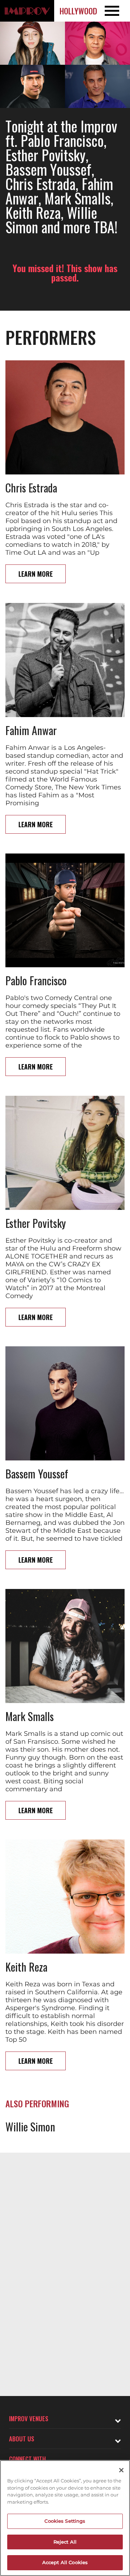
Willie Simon (30, 2127)
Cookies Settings (65, 2521)
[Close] (121, 2470)
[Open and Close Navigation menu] (117, 11)
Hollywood (78, 11)
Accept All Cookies (65, 2562)
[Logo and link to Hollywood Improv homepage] (27, 11)
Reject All (65, 2542)
